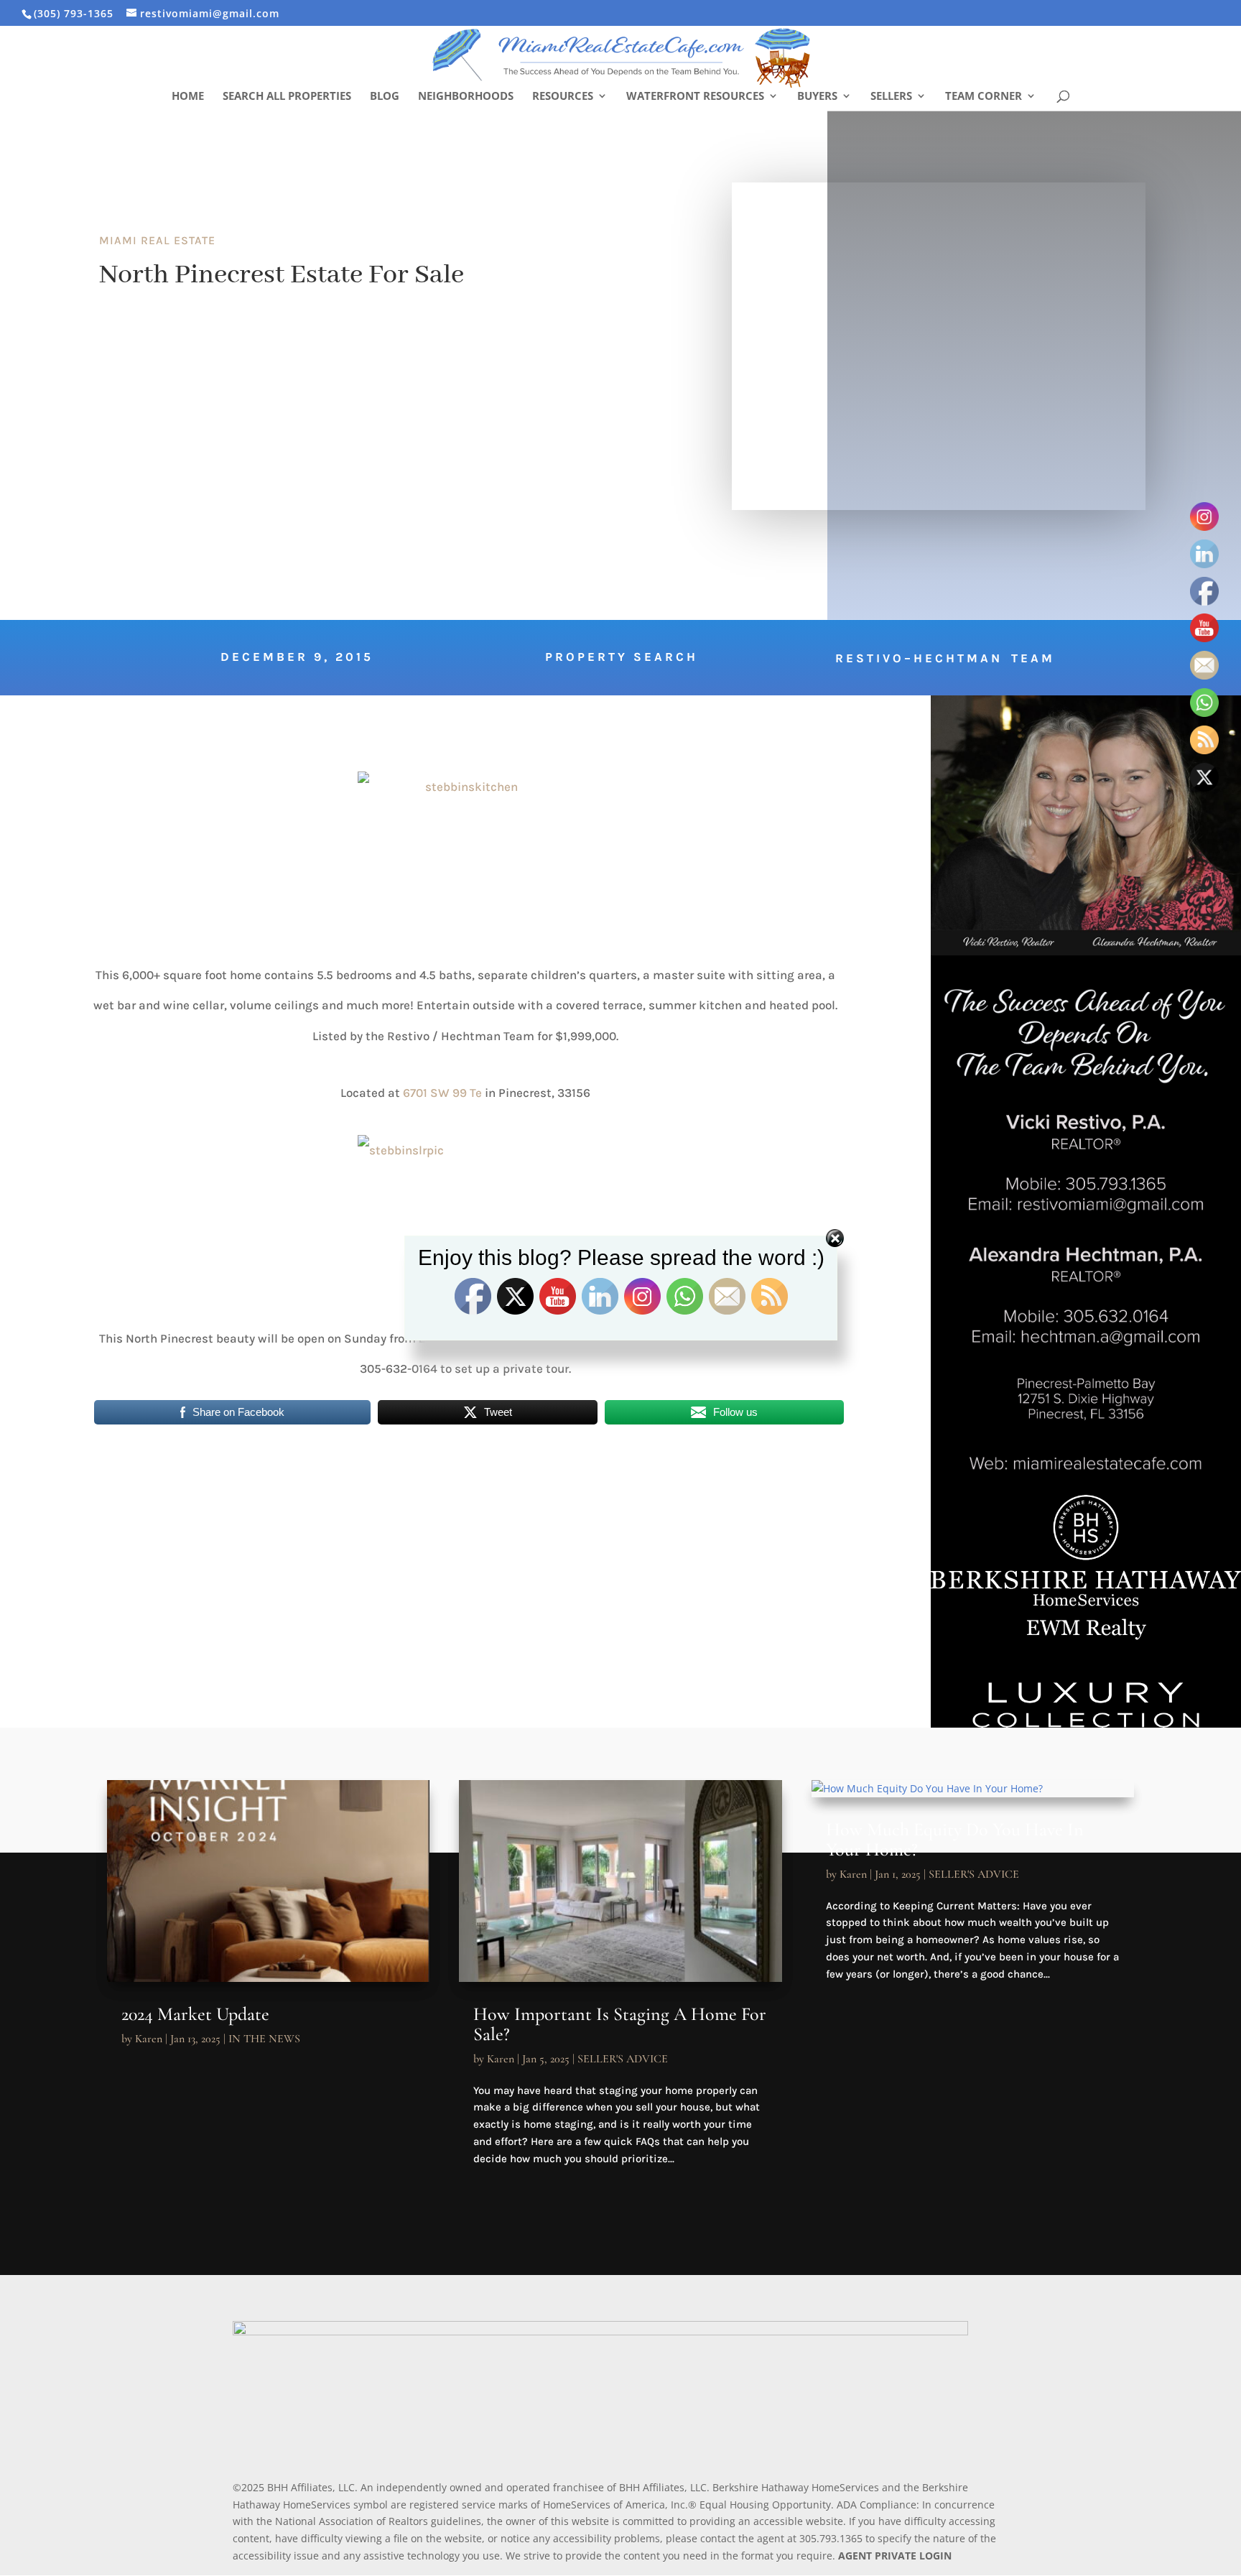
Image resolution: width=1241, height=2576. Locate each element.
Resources (563, 97)
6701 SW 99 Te (444, 1093)
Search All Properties (287, 97)
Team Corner (984, 97)
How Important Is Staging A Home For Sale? (620, 2024)
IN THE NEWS (264, 2039)
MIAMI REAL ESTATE (157, 240)
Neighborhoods (466, 97)
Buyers (817, 97)
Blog (385, 97)
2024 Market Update (195, 2014)
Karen (149, 2039)
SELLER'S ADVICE (623, 2059)
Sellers (891, 97)
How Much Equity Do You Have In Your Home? (955, 1839)
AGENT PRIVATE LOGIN (895, 2556)
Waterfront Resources (695, 97)
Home (188, 97)
